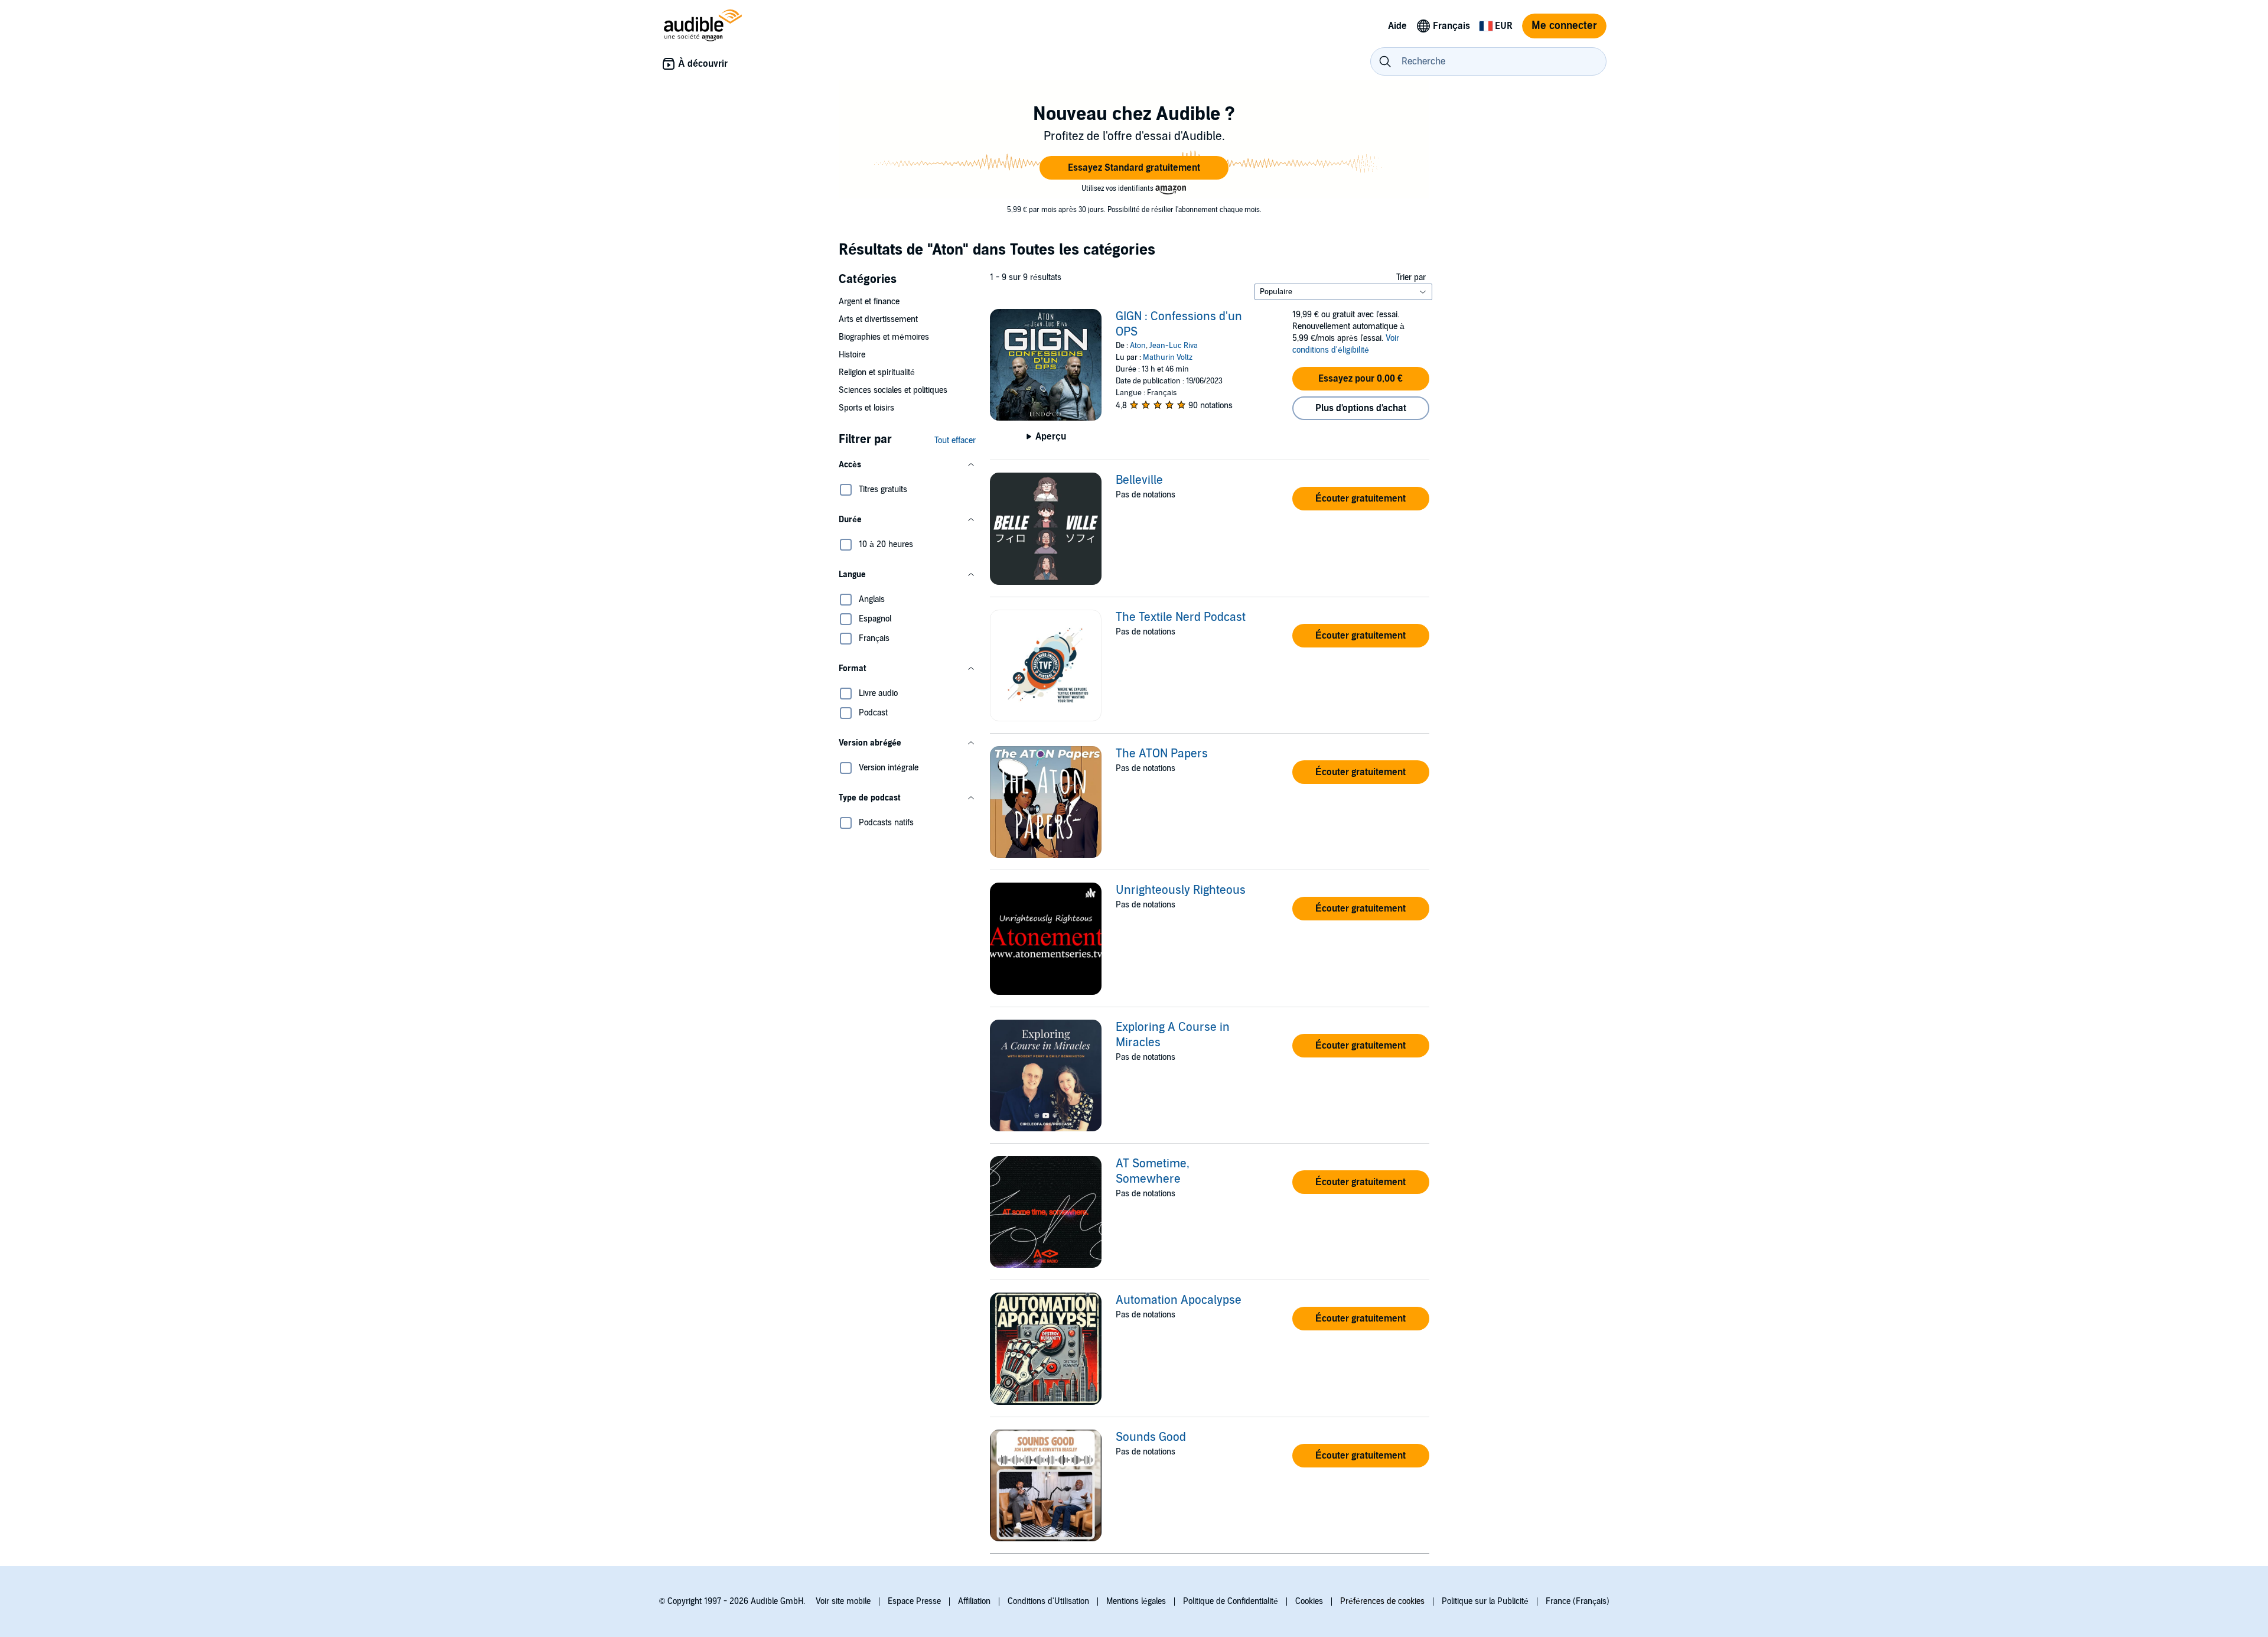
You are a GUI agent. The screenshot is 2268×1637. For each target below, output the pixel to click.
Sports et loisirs (866, 408)
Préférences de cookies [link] (1382, 1601)
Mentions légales (1136, 1601)
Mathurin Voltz (1168, 357)
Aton (1138, 346)
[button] (1134, 168)
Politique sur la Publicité (1485, 1601)
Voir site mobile (843, 1601)
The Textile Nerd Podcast (1181, 617)
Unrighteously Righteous (1181, 890)
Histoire (852, 355)
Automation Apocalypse (1179, 1300)
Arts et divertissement (878, 319)
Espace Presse (914, 1601)
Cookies (1309, 1601)
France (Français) (1578, 1601)
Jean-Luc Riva (1174, 346)
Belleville (1139, 480)
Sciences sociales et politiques (893, 390)
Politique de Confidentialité (1231, 1601)
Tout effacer (955, 440)
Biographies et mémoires (884, 337)
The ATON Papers (1162, 754)
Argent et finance (869, 302)
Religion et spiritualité (877, 372)
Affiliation (974, 1601)
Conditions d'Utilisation (1048, 1601)
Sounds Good (1151, 1437)
